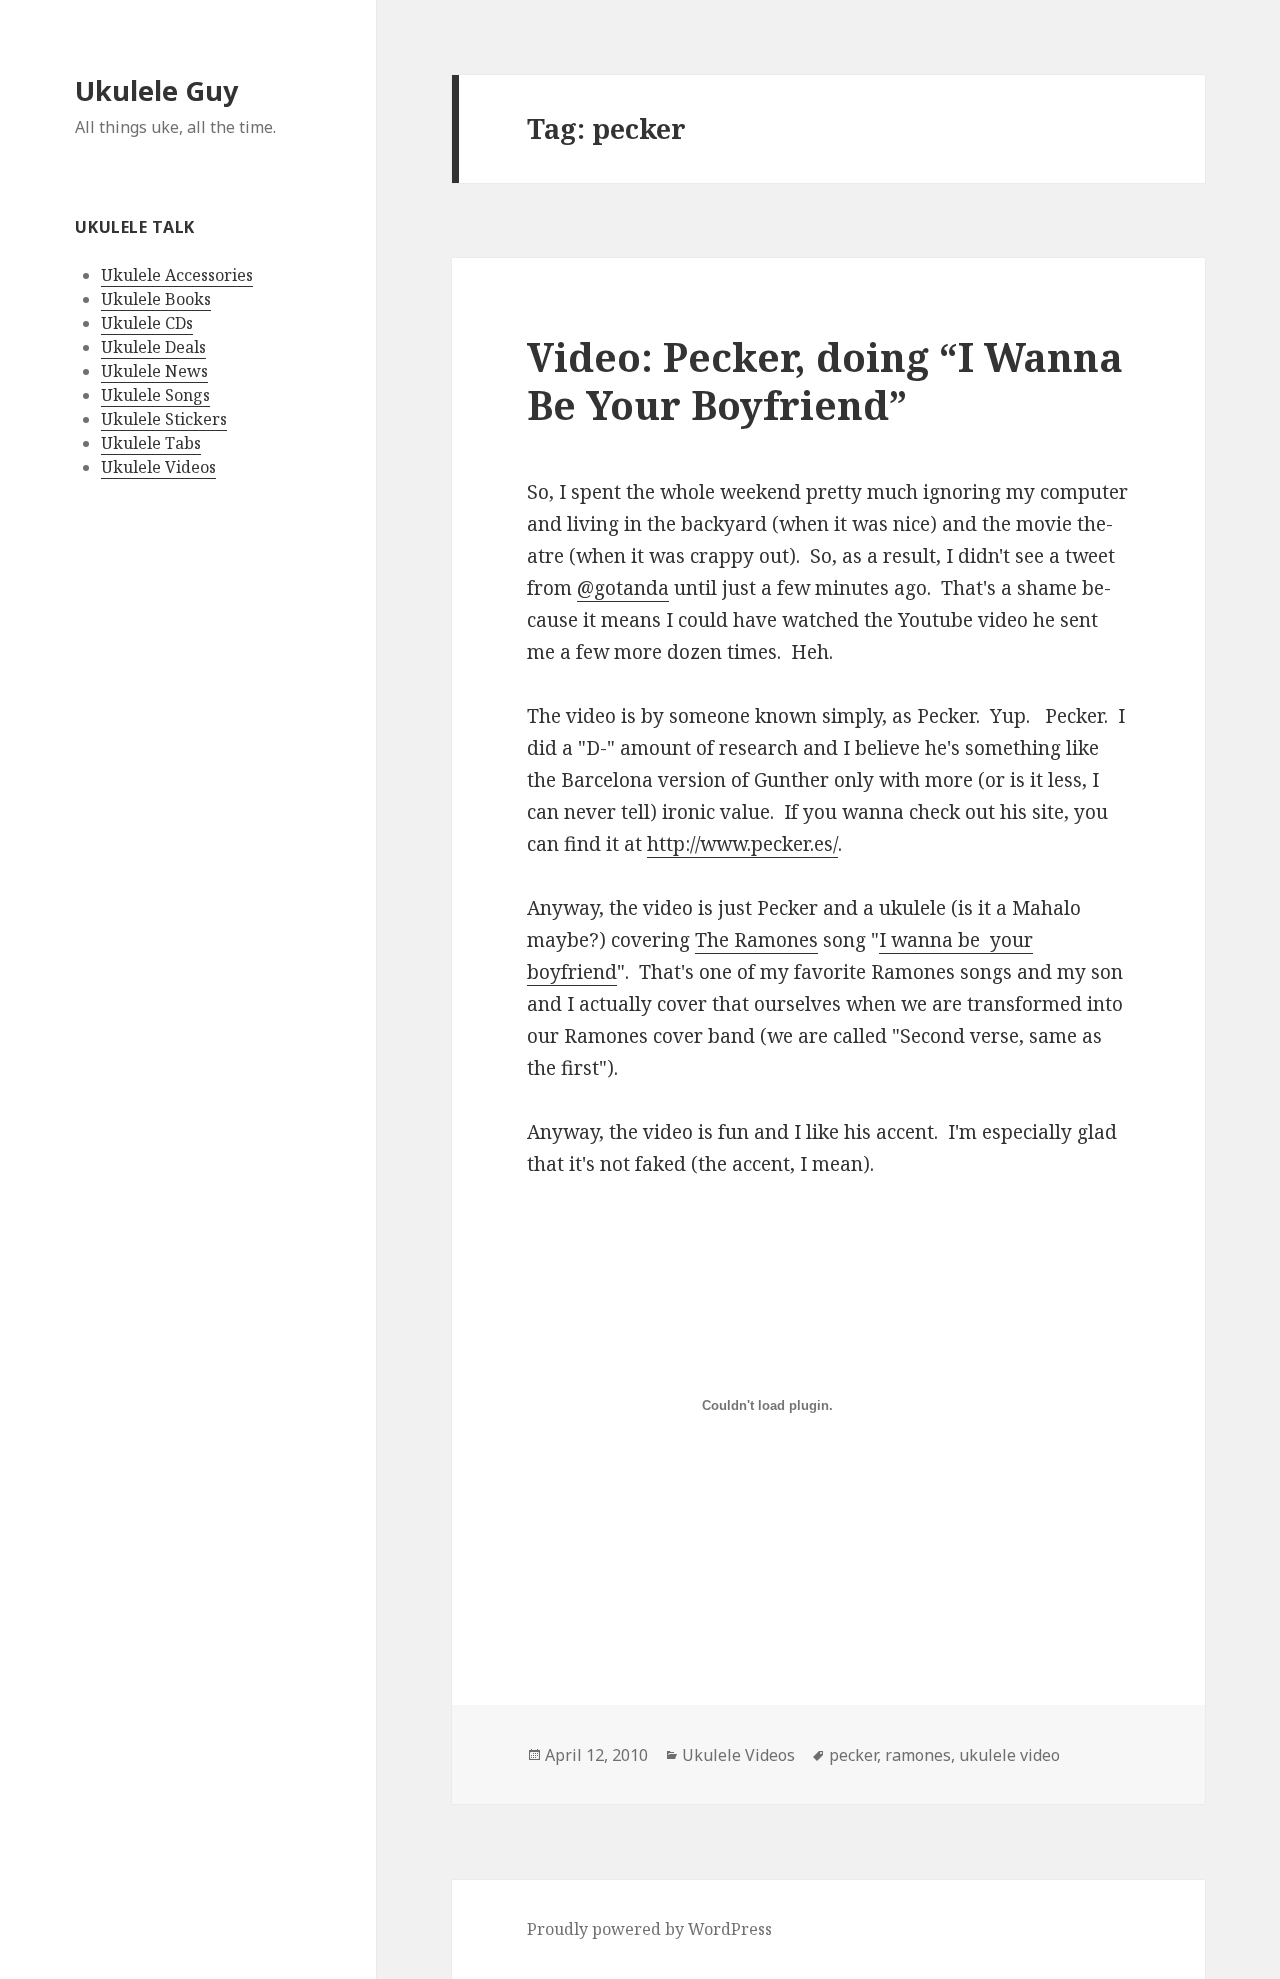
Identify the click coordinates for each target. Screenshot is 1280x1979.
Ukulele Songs (155, 395)
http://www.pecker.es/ (742, 844)
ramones (918, 1755)
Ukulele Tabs (151, 443)
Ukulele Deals (153, 347)
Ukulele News (154, 371)
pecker (853, 1755)
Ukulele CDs (147, 323)
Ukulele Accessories (177, 275)
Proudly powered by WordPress (649, 1929)
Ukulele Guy (156, 90)
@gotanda (623, 588)
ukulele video (1009, 1755)
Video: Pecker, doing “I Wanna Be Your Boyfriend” (825, 380)
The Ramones (756, 940)
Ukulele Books (156, 299)
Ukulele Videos (158, 467)
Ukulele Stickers (164, 419)
